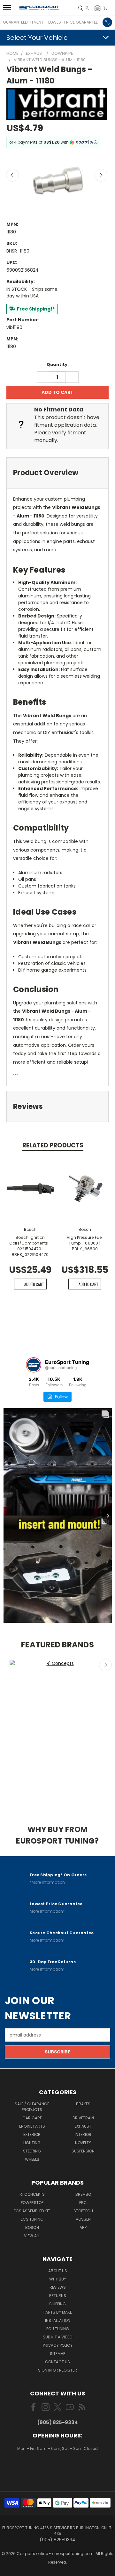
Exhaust (83, 2126)
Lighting (32, 2143)
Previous (12, 175)
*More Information (47, 1882)
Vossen (83, 2219)
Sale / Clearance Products (32, 2107)
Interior (83, 2134)
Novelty (83, 2143)
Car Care (32, 2118)
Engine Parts (32, 2126)
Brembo (83, 2194)
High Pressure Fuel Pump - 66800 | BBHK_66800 (85, 1243)
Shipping (57, 2304)
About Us (58, 2271)
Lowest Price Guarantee (73, 22)
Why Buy (58, 2279)
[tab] (57, 473)
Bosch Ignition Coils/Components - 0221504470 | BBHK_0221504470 (31, 1246)
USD (58, 2467)
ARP (83, 2227)
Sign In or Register (57, 2370)
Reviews (58, 2287)
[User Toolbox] (87, 8)
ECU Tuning (58, 2329)
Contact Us (57, 2362)
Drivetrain (83, 2118)
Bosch (32, 2227)
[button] (97, 8)
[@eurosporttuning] (34, 1365)
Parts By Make (58, 2312)
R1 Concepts (32, 2194)
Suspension (83, 2151)
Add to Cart (34, 1284)
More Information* (47, 1911)
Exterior (32, 2134)
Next (101, 175)
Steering (32, 2151)
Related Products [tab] (53, 1145)
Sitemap (57, 2354)
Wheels (32, 2159)
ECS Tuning (32, 2219)
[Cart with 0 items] (105, 8)
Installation (58, 2320)
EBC (83, 2203)
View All (32, 2236)
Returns (58, 2296)
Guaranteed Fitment (23, 22)
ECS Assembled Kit (32, 2211)
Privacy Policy (58, 2345)
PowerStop (32, 2203)
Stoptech (83, 2211)
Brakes (83, 2104)
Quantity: (58, 364)
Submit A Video (57, 2337)
